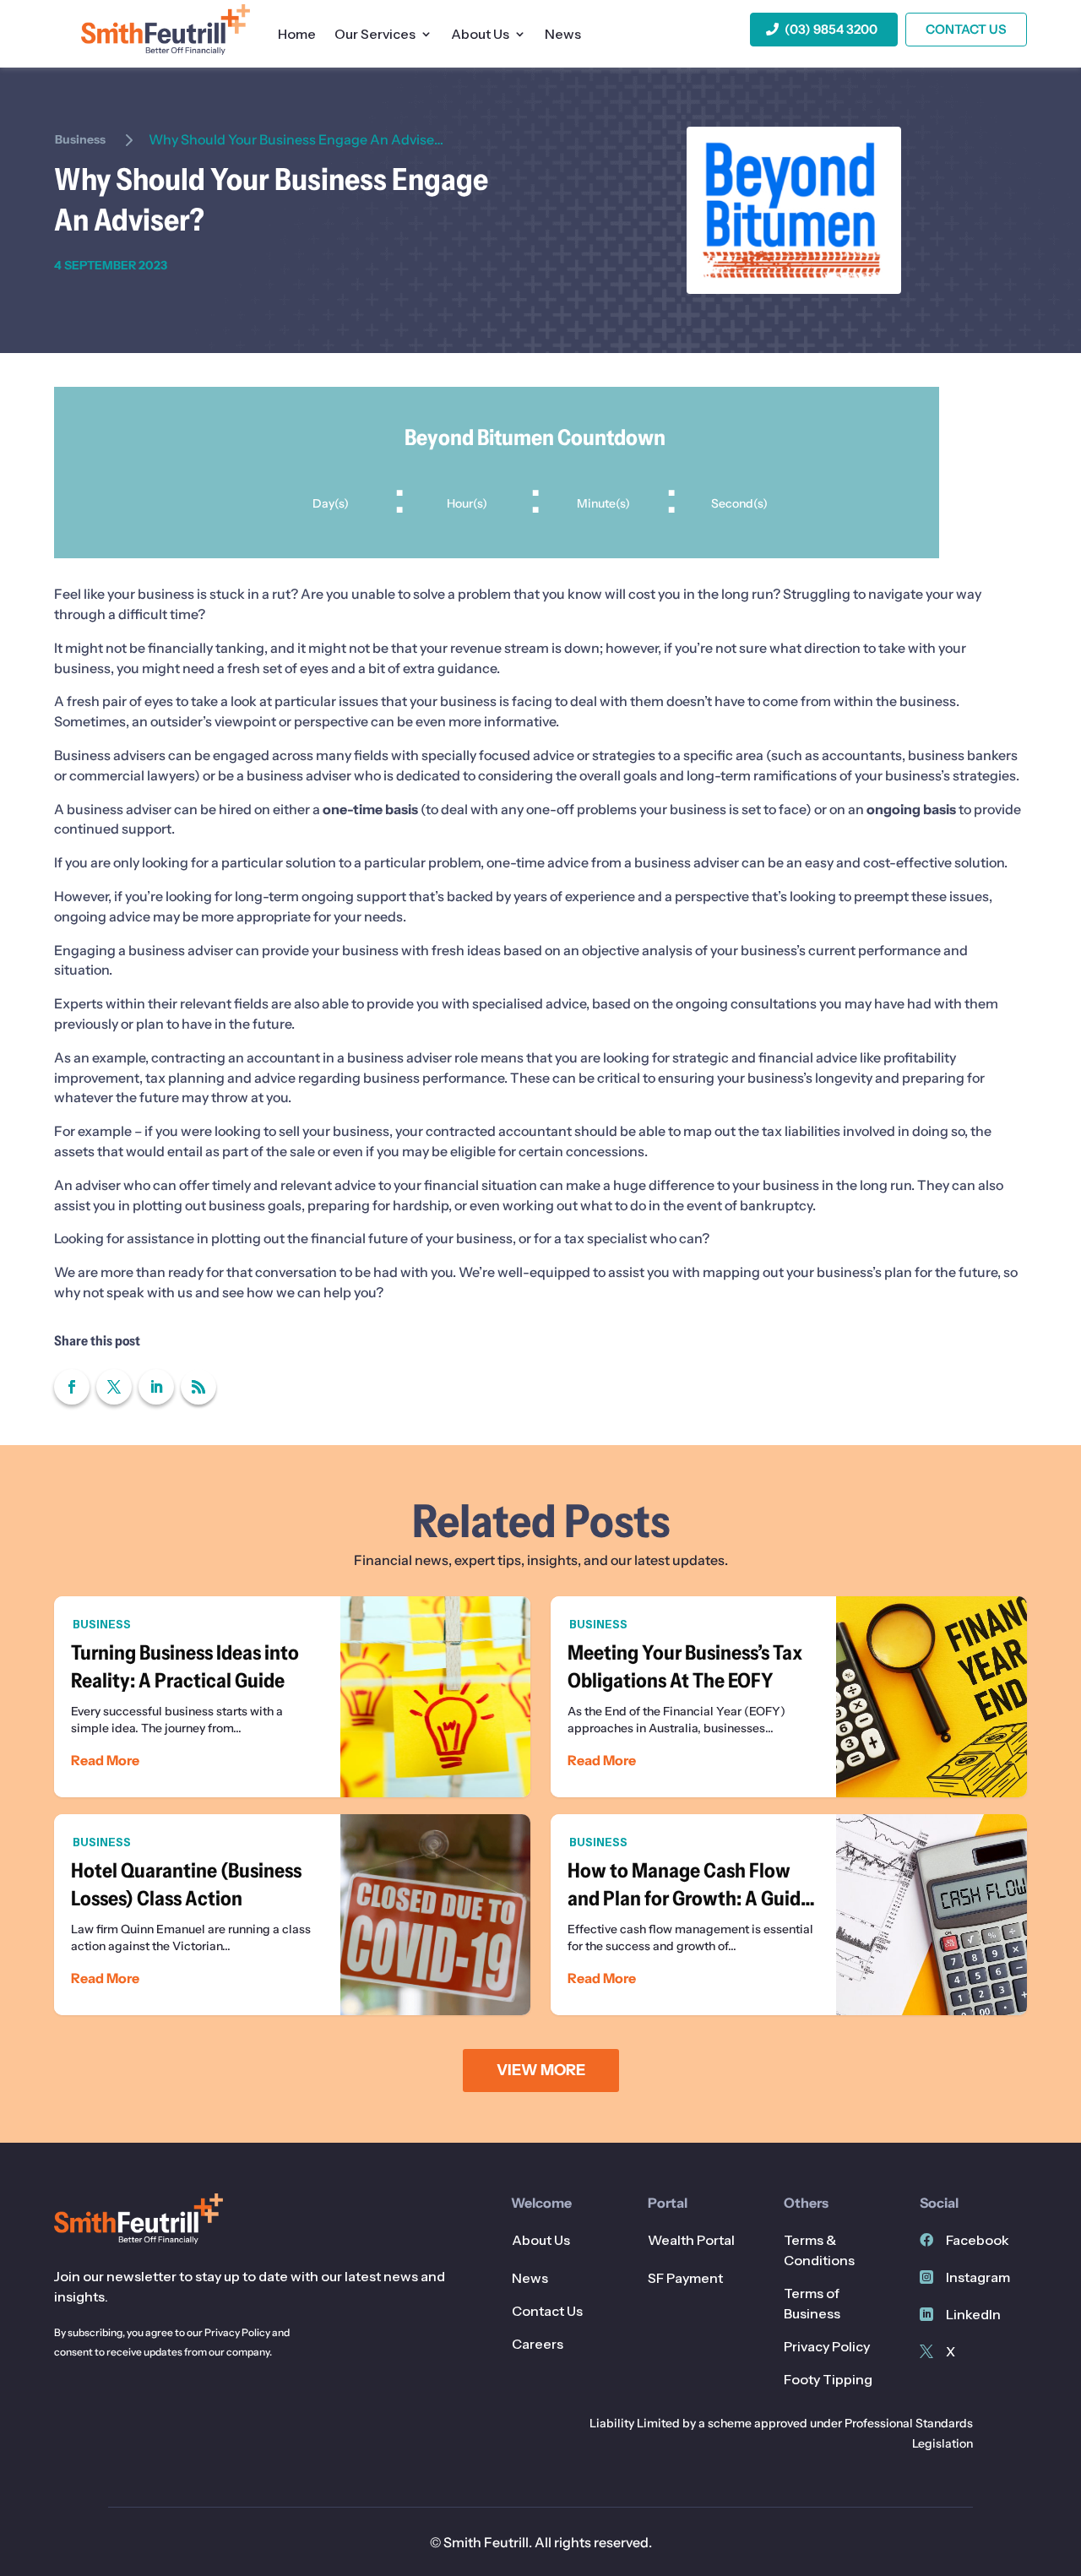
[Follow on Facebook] (72, 1387)
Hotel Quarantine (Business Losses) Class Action (292, 1915)
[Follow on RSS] (198, 1387)
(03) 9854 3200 (831, 29)
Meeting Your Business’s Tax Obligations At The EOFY (789, 1697)
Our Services (375, 35)
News (563, 35)
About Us (480, 35)
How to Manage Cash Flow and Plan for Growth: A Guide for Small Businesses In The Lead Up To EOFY (789, 1915)
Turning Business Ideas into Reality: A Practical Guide (292, 1697)
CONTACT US (966, 29)
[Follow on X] (114, 1387)
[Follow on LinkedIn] (156, 1387)
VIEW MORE (541, 2070)
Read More (105, 1760)
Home (297, 35)
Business (80, 139)
